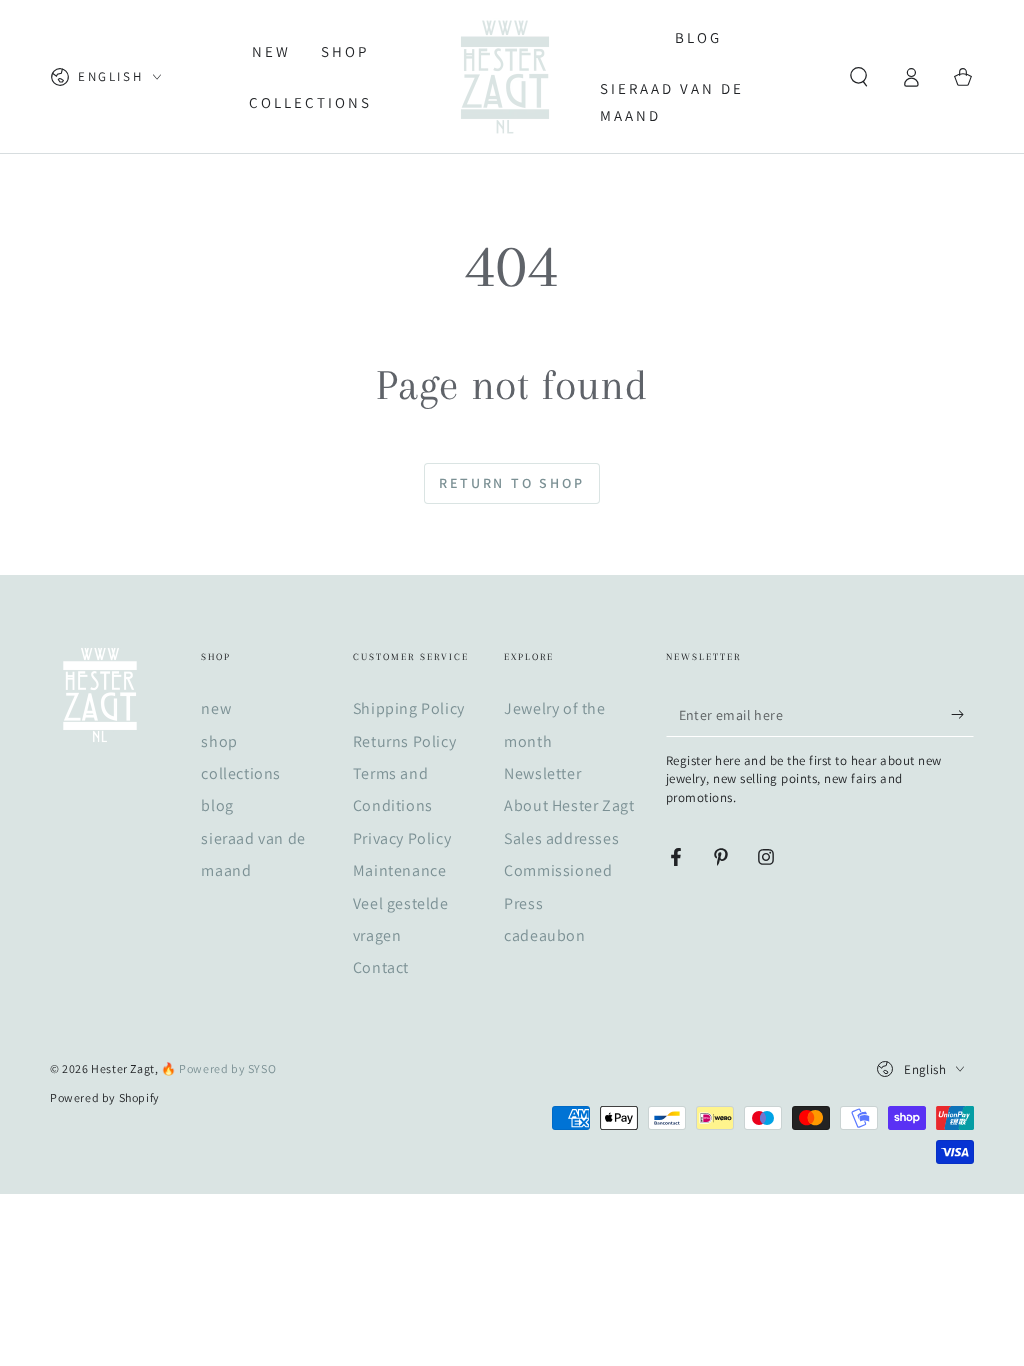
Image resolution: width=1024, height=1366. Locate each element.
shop (219, 741)
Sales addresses (561, 838)
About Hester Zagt (569, 805)
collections (241, 773)
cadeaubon (544, 935)
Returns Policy (404, 741)
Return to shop (511, 483)
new (216, 708)
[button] (859, 77)
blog (217, 805)
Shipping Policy (409, 708)
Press (523, 903)
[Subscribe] (962, 714)
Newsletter (542, 773)
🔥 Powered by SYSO (218, 1068)
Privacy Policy (402, 838)
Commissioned (558, 870)
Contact (381, 967)
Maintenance (400, 870)
